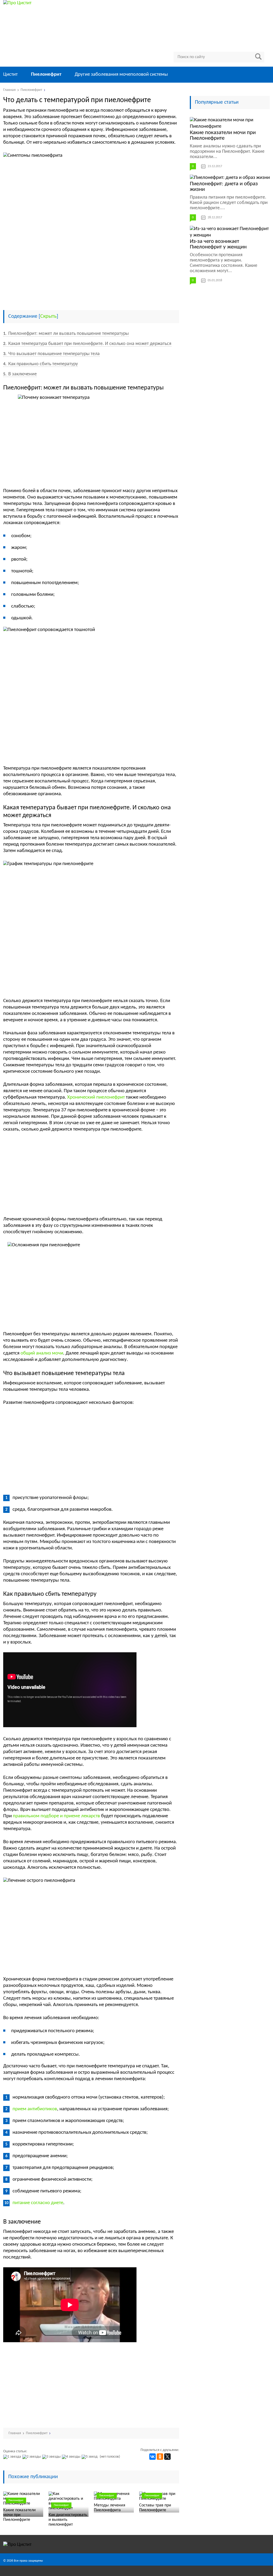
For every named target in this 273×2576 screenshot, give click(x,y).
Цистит (10, 75)
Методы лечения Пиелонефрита (110, 2508)
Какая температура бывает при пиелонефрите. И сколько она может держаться (87, 344)
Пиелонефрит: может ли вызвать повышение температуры (66, 334)
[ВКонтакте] (152, 2457)
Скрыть (48, 316)
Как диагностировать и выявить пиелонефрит (68, 2520)
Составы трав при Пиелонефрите (155, 2508)
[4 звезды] (72, 2457)
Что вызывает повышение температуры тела (51, 354)
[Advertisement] (91, 266)
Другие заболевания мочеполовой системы (121, 75)
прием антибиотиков (35, 2109)
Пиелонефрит (46, 75)
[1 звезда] (13, 2457)
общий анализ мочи (42, 1353)
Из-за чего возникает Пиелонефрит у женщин (218, 244)
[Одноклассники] (160, 2457)
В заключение (20, 374)
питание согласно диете (38, 2203)
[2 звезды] (32, 2457)
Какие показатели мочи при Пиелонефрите (19, 2515)
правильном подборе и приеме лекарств (56, 1816)
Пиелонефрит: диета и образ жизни (224, 187)
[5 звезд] (90, 2457)
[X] (167, 2457)
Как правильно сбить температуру (41, 364)
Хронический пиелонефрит (96, 1097)
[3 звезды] (52, 2457)
